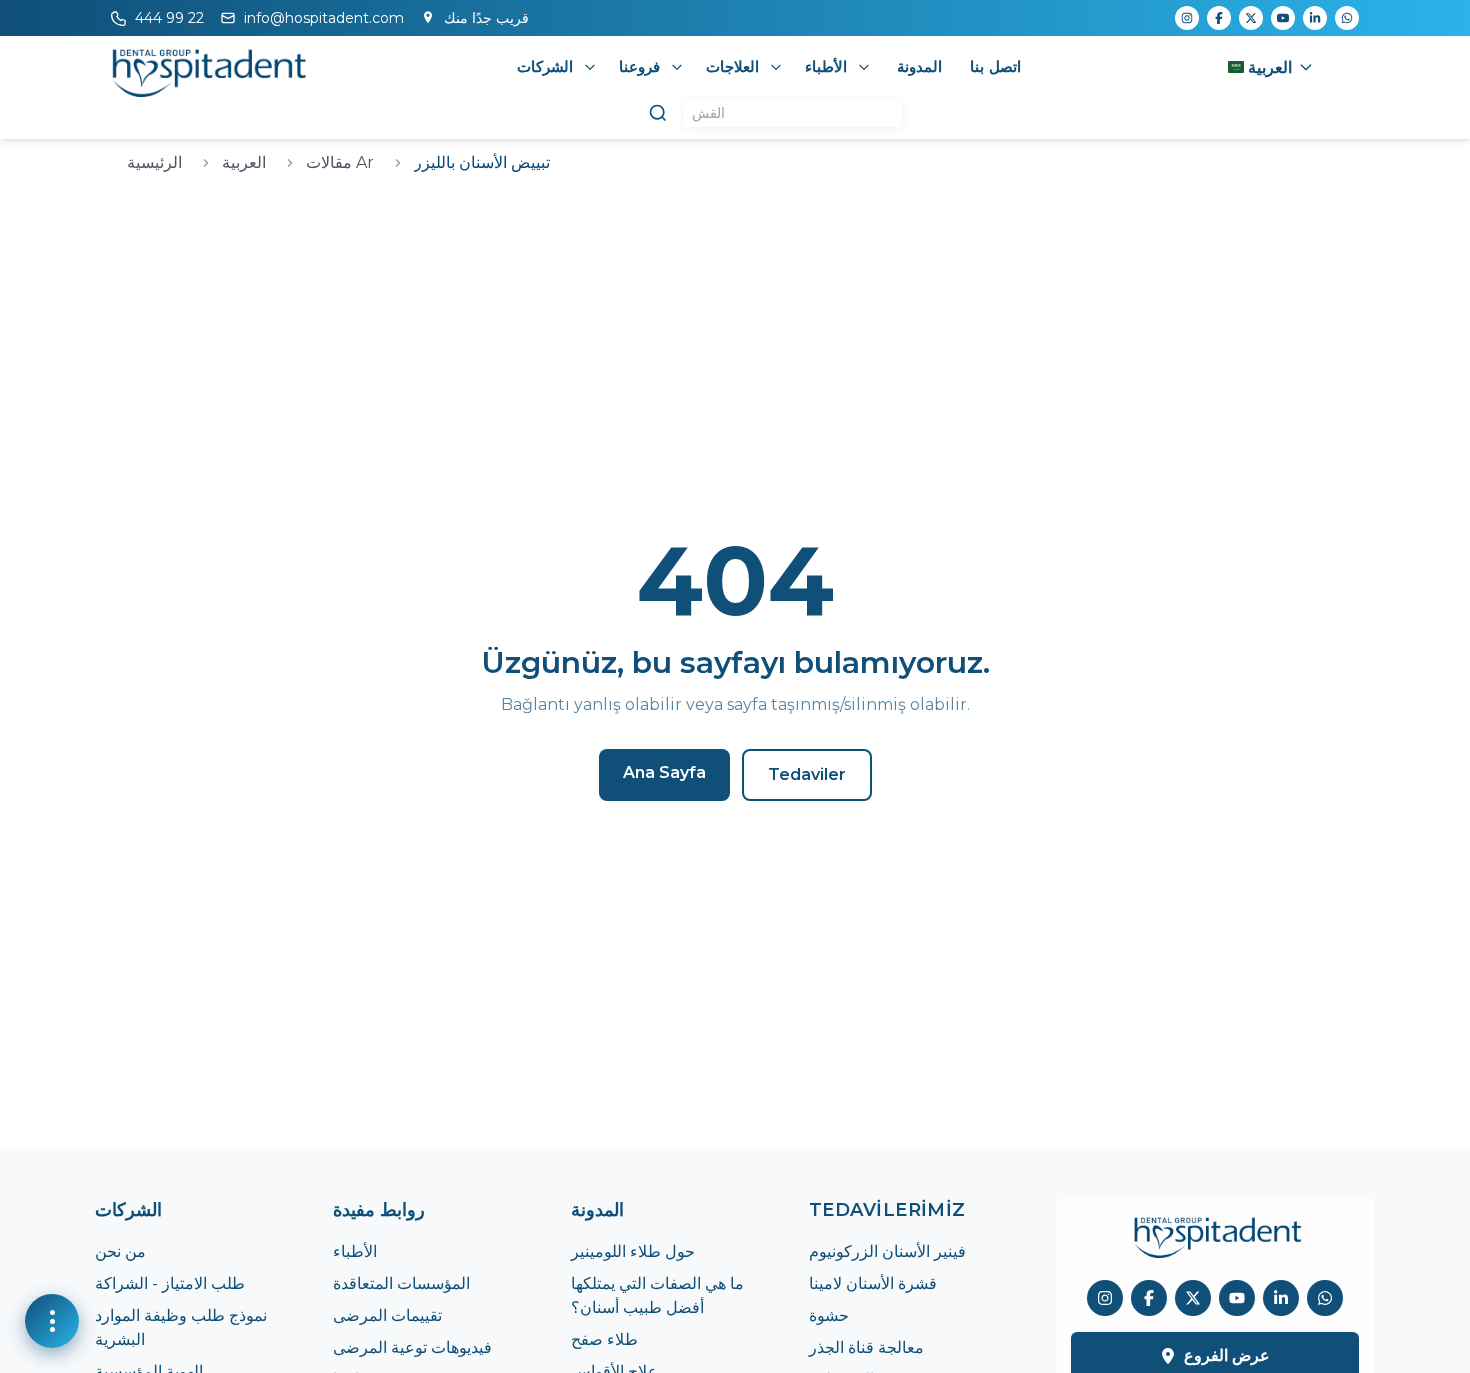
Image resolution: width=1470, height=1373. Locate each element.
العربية (244, 162)
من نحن (120, 1251)
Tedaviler (807, 774)
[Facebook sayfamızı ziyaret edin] (1149, 1298)
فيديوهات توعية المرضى (412, 1347)
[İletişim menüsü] (52, 1321)
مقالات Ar (340, 162)
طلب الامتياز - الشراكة (170, 1283)
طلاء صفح (604, 1339)
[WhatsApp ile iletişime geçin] (1325, 1298)
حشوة (829, 1315)
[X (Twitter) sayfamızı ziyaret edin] (1193, 1298)
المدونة (919, 66)
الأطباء (355, 1251)
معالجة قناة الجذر (866, 1347)
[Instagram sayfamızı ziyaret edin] (1105, 1298)
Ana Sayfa (664, 772)
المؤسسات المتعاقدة (401, 1283)
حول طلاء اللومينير (633, 1251)
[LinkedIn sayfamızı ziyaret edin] (1281, 1298)
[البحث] (658, 113)
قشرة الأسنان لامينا (873, 1283)
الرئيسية (154, 162)
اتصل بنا (995, 66)
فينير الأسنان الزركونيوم (887, 1251)
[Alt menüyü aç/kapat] (590, 67)
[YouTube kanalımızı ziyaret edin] (1237, 1298)
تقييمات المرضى (387, 1315)
